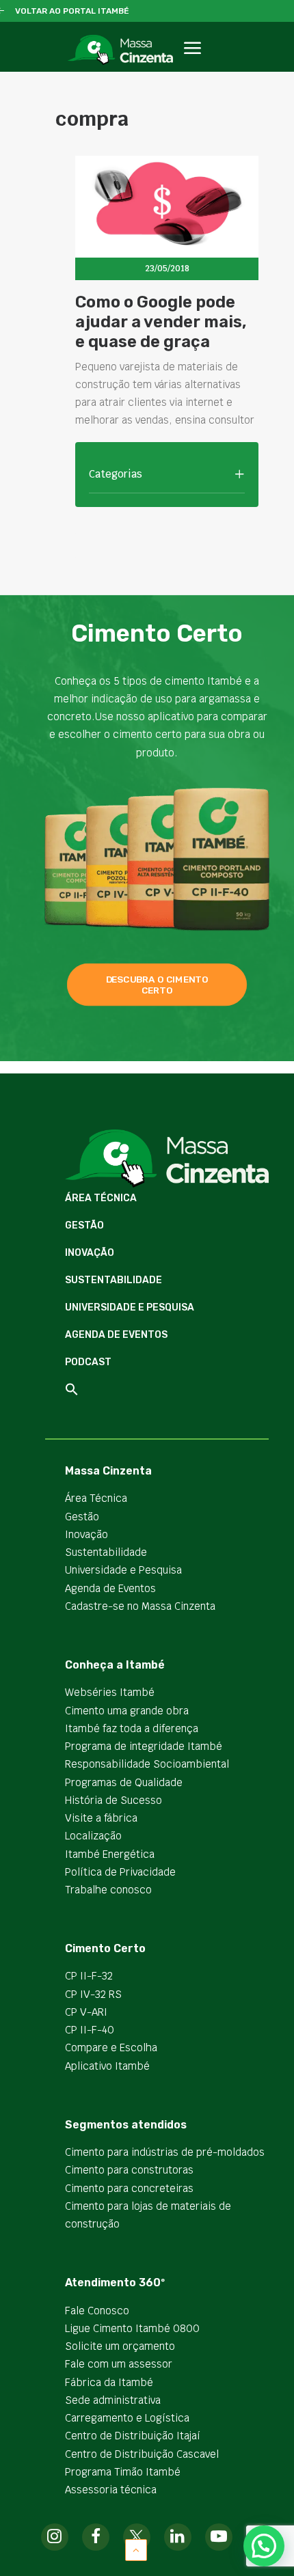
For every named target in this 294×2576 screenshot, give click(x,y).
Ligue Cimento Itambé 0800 (132, 2328)
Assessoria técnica (111, 2490)
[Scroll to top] (136, 2549)
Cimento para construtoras (129, 2170)
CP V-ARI (86, 2012)
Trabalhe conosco (108, 1890)
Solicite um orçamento (120, 2346)
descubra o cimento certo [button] (158, 985)
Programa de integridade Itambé (144, 1746)
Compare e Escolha (111, 2047)
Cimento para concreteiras (129, 2188)
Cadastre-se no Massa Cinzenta (140, 1606)
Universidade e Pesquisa (130, 1307)
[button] (192, 63)
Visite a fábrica (101, 1818)
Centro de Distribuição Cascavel (142, 2454)
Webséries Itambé (110, 1692)
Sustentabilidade (113, 1280)
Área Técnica (101, 1198)
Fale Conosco (97, 2311)
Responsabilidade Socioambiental (147, 1764)
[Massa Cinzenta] (120, 50)
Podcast (88, 1362)
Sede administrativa (113, 2400)
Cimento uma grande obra (127, 1711)
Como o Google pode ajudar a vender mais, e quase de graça (161, 322)
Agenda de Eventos (116, 1335)
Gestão (84, 1225)
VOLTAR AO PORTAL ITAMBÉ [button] (72, 11)
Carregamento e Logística (127, 2418)
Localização (93, 1836)
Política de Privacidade (120, 1872)
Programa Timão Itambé (123, 2472)
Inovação (90, 1253)
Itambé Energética (110, 1854)
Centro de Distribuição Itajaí (133, 2436)
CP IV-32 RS (93, 1994)
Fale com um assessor (119, 2364)
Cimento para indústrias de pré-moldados (165, 2152)
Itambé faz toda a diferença (132, 1728)
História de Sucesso (113, 1800)
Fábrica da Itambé (109, 2382)
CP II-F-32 (89, 1976)
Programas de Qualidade (124, 1782)
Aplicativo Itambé (107, 2066)
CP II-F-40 (90, 2030)
